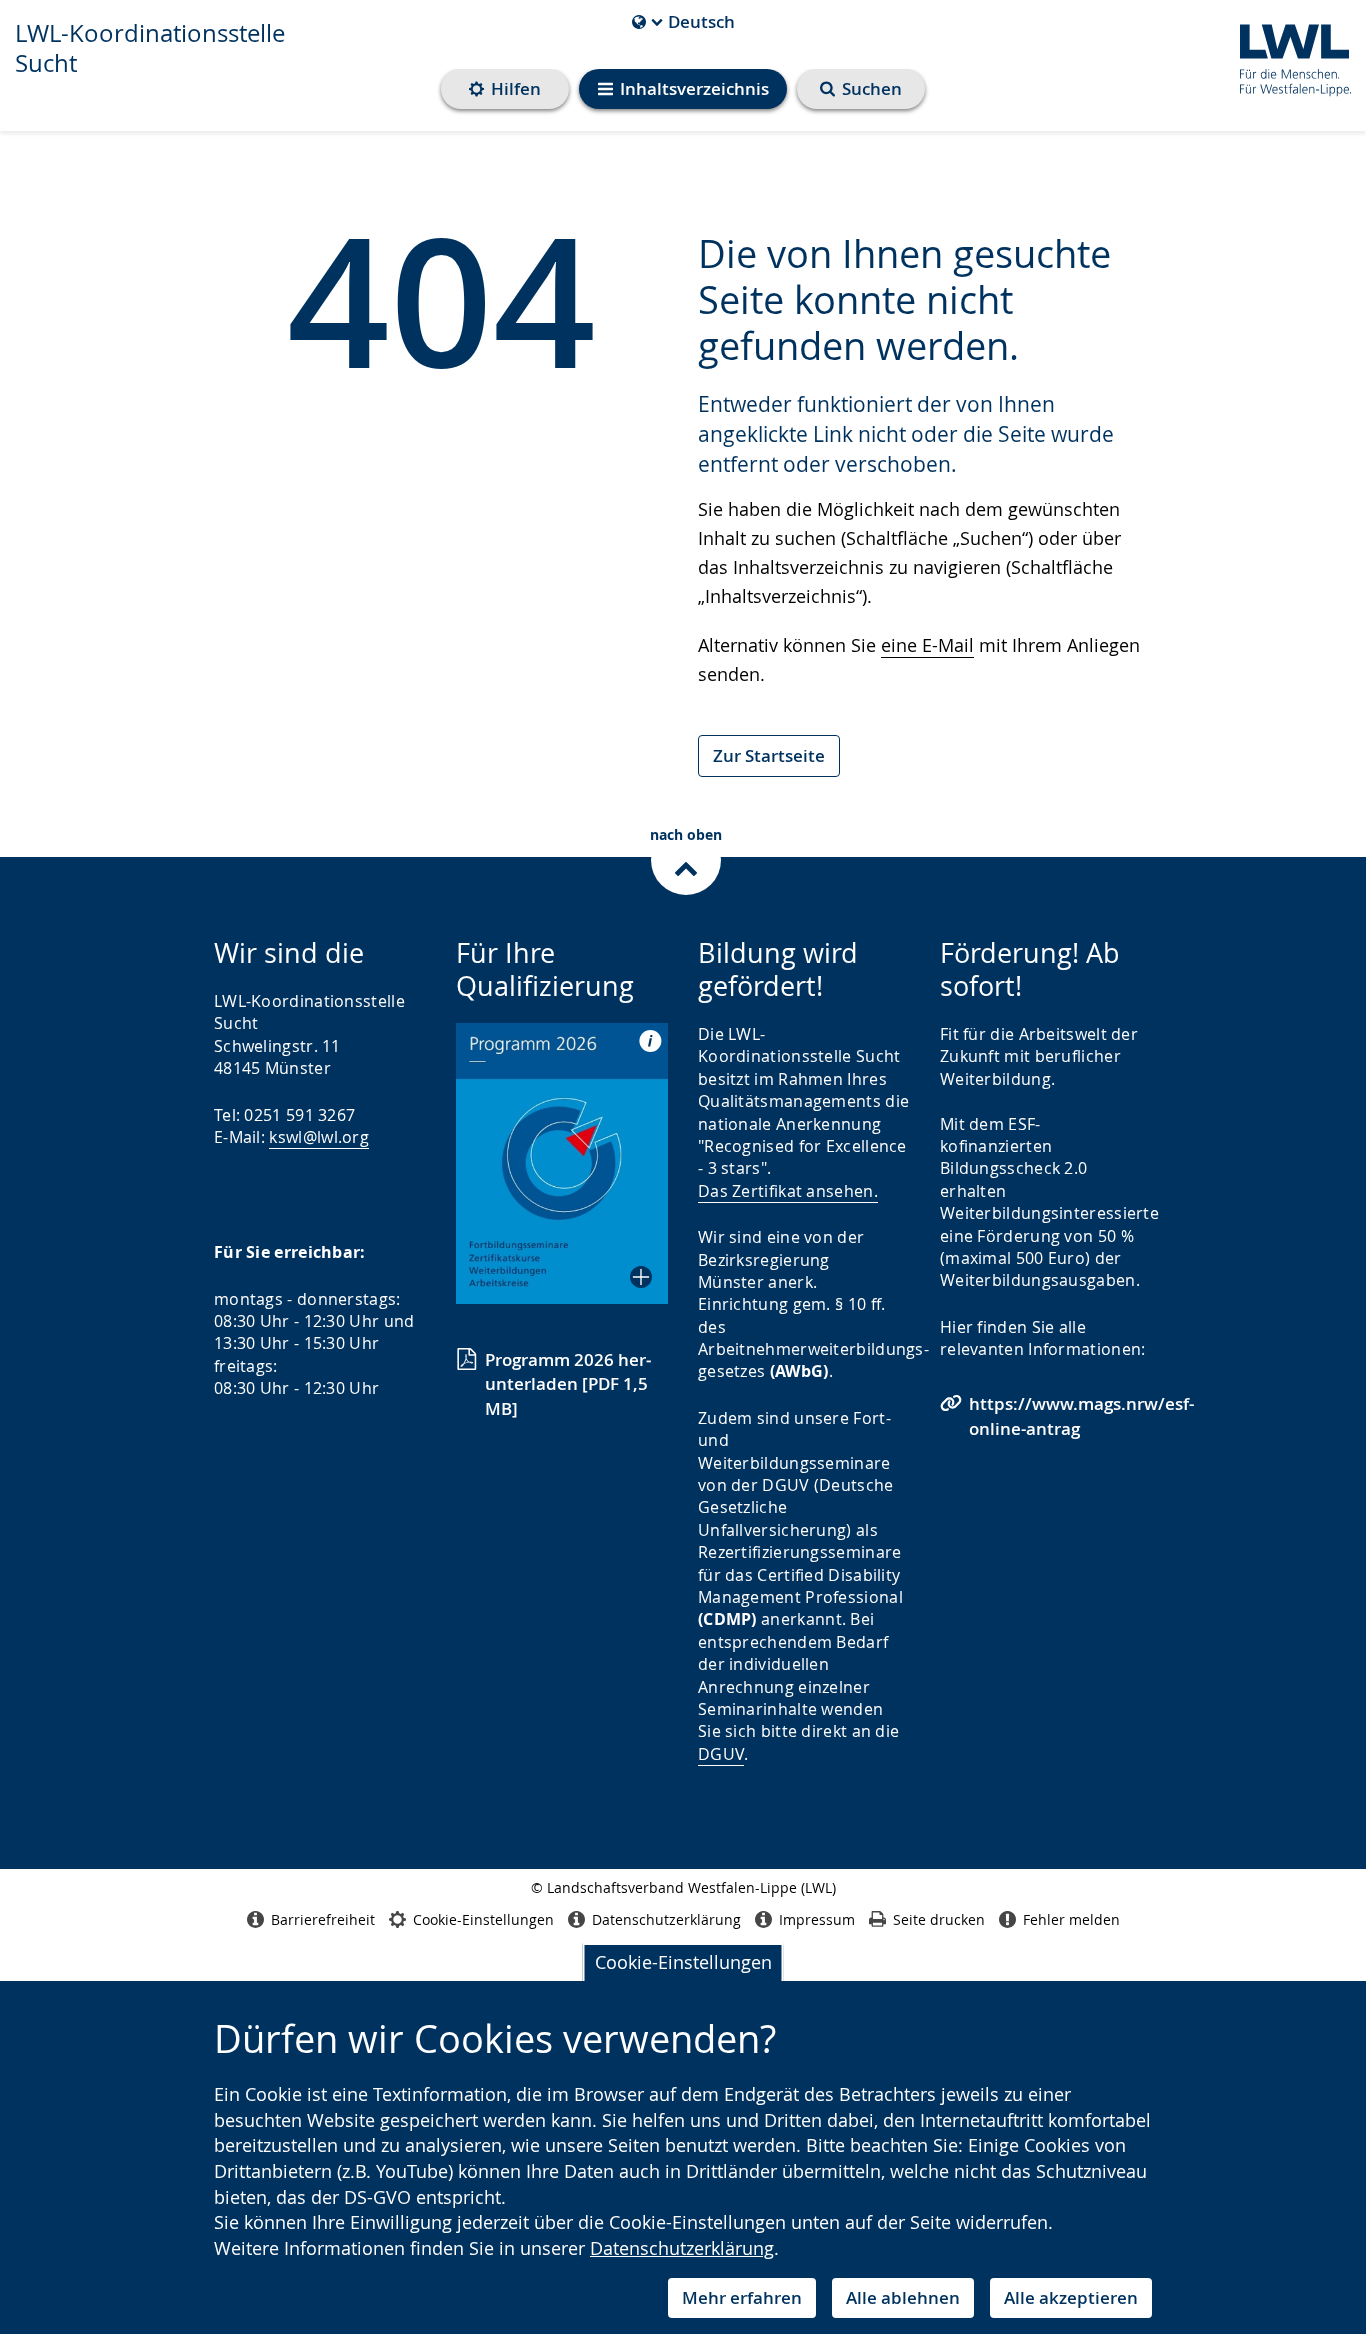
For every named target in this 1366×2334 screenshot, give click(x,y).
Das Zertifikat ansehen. (788, 1191)
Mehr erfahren (742, 2297)
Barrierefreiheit (323, 1919)
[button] (562, 1163)
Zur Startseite (769, 755)
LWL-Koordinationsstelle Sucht (150, 48)
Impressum (817, 1919)
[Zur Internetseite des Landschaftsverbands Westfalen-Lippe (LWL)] (1287, 56)
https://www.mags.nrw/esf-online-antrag (1081, 1415)
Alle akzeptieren (1071, 2297)
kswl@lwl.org (319, 1137)
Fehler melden (1071, 1919)
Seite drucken (939, 1919)
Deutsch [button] (683, 22)
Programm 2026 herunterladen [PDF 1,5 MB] (568, 1384)
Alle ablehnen (903, 2297)
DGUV (721, 1754)
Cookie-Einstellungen (683, 1962)
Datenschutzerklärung (682, 2248)
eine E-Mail (927, 645)
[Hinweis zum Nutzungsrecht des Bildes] (644, 1040)
